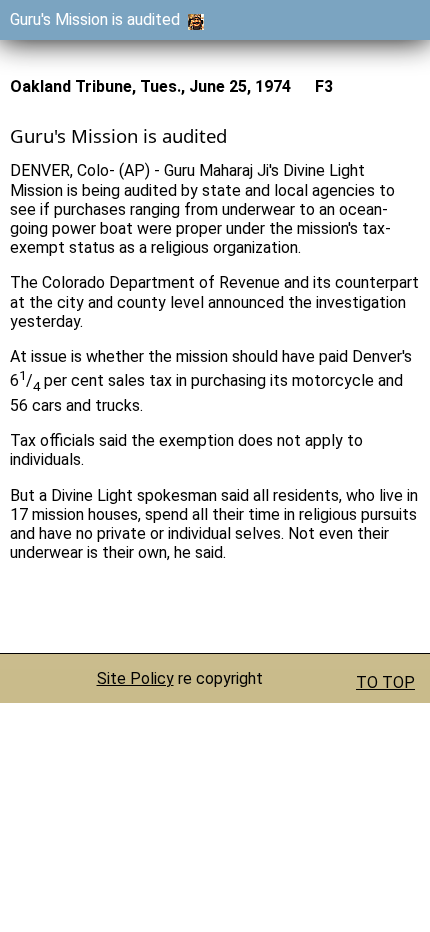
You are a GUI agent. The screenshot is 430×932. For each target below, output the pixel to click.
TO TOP (385, 682)
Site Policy (135, 678)
